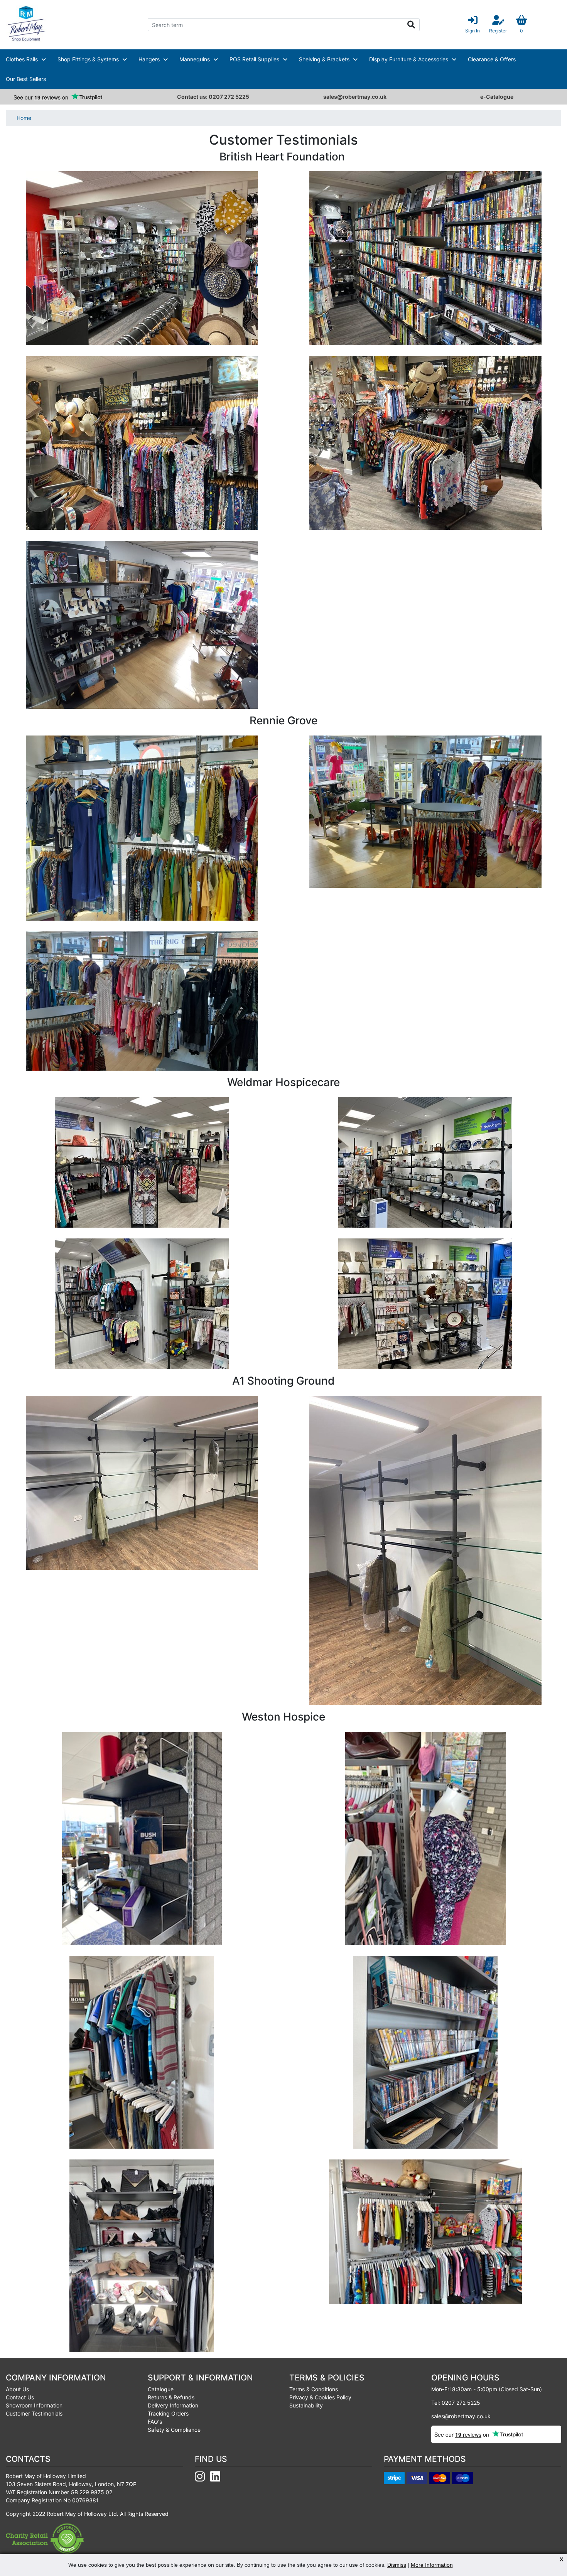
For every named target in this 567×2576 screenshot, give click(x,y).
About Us (17, 2389)
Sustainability (306, 2405)
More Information (432, 2565)
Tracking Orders (168, 2413)
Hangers (149, 59)
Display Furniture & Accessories (409, 59)
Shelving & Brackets (324, 59)
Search (411, 25)
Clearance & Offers (492, 59)
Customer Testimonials (34, 2413)
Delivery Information (173, 2405)
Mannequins (195, 59)
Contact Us (20, 2397)
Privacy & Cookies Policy (320, 2397)
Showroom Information (34, 2405)
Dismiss (397, 2565)
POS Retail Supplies (254, 59)
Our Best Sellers (26, 79)
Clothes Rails (22, 59)
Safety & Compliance (174, 2430)
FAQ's (155, 2422)
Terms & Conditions (314, 2389)
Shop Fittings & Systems (88, 59)
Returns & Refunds (171, 2397)
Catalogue (161, 2389)
